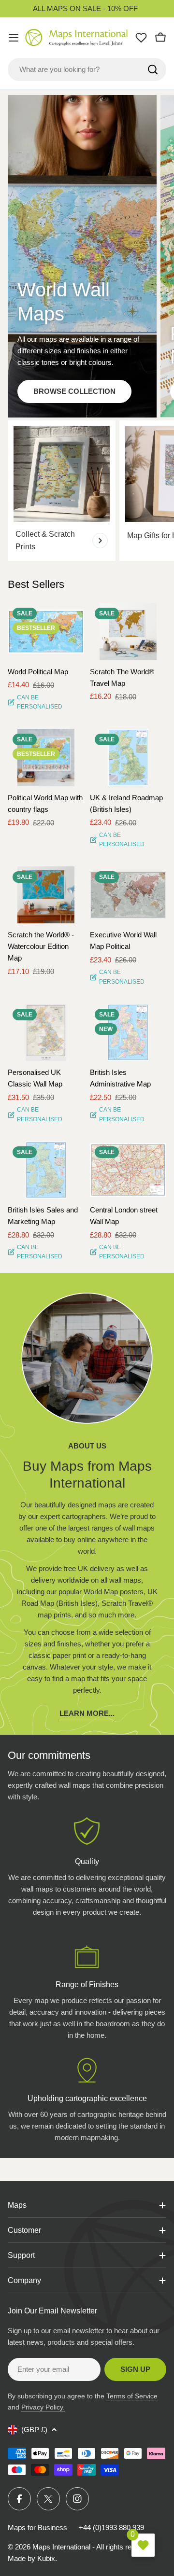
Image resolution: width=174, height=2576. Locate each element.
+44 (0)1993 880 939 (111, 2527)
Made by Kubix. (32, 2558)
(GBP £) (34, 2430)
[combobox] (87, 70)
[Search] (153, 70)
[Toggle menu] (14, 38)
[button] (68, 619)
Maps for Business (37, 2527)
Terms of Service (132, 2396)
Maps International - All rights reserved (93, 2547)
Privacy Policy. (43, 2407)
